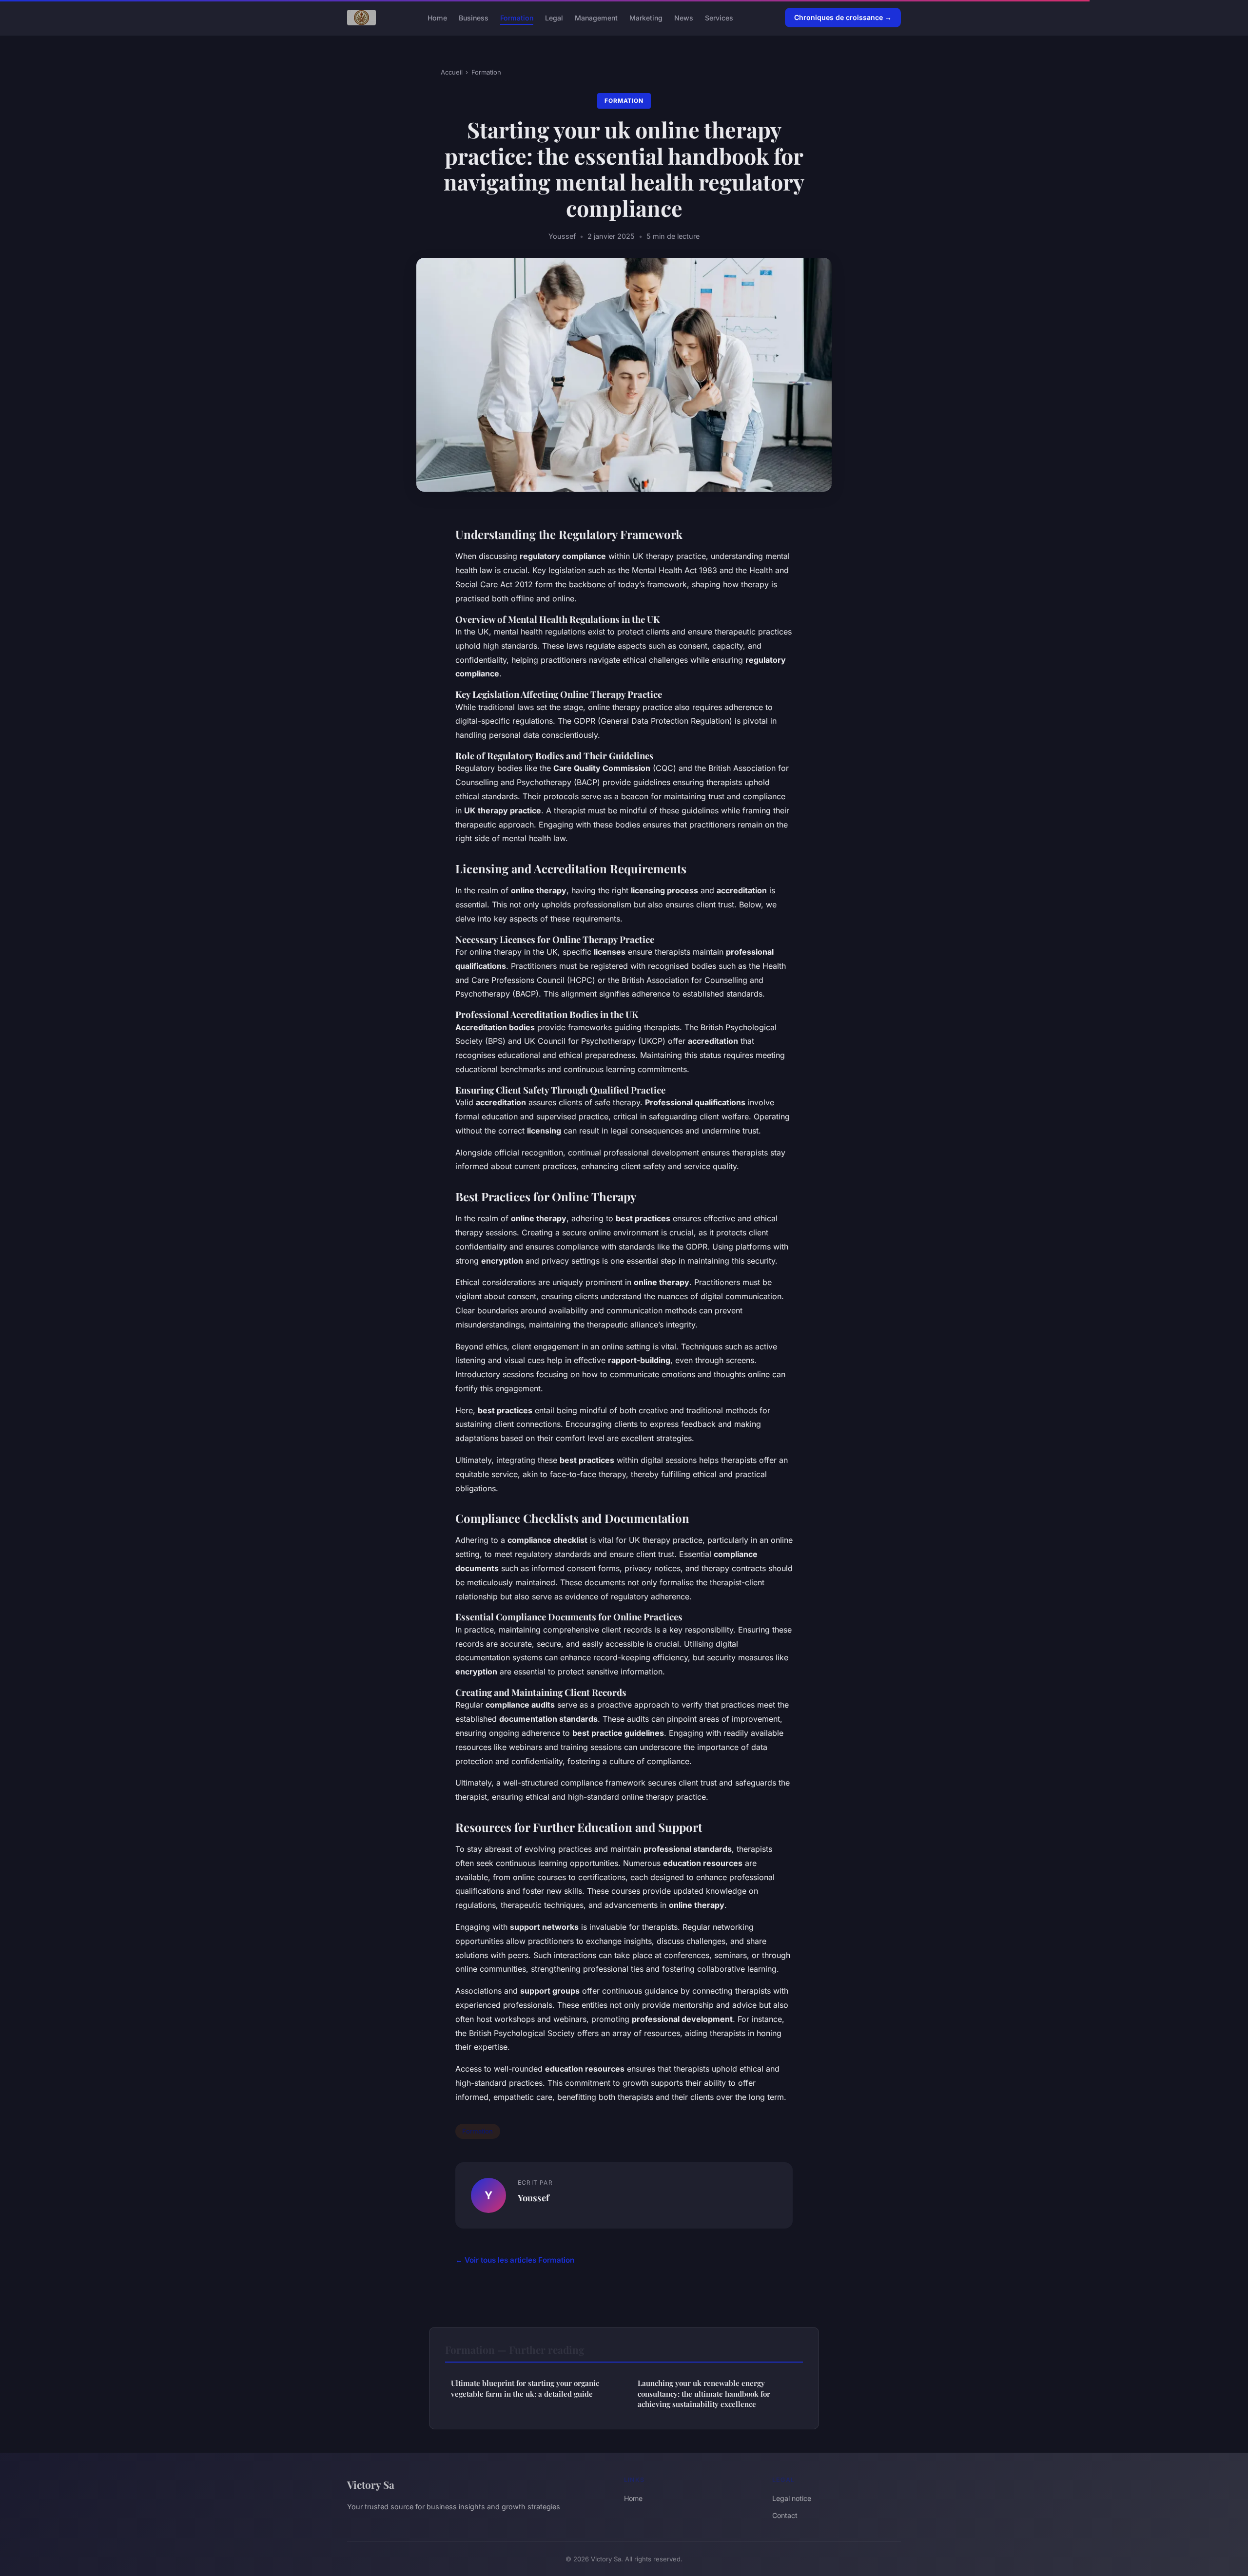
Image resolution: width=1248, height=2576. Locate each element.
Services (719, 17)
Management (596, 17)
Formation (517, 17)
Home (437, 17)
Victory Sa (371, 2484)
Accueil (452, 72)
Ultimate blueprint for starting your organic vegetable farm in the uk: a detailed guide (525, 2388)
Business (474, 17)
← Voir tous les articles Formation (515, 2260)
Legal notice (792, 2498)
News (684, 17)
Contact (785, 2515)
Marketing (646, 17)
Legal (554, 17)
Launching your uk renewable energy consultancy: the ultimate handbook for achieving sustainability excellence (704, 2393)
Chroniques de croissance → (843, 17)
